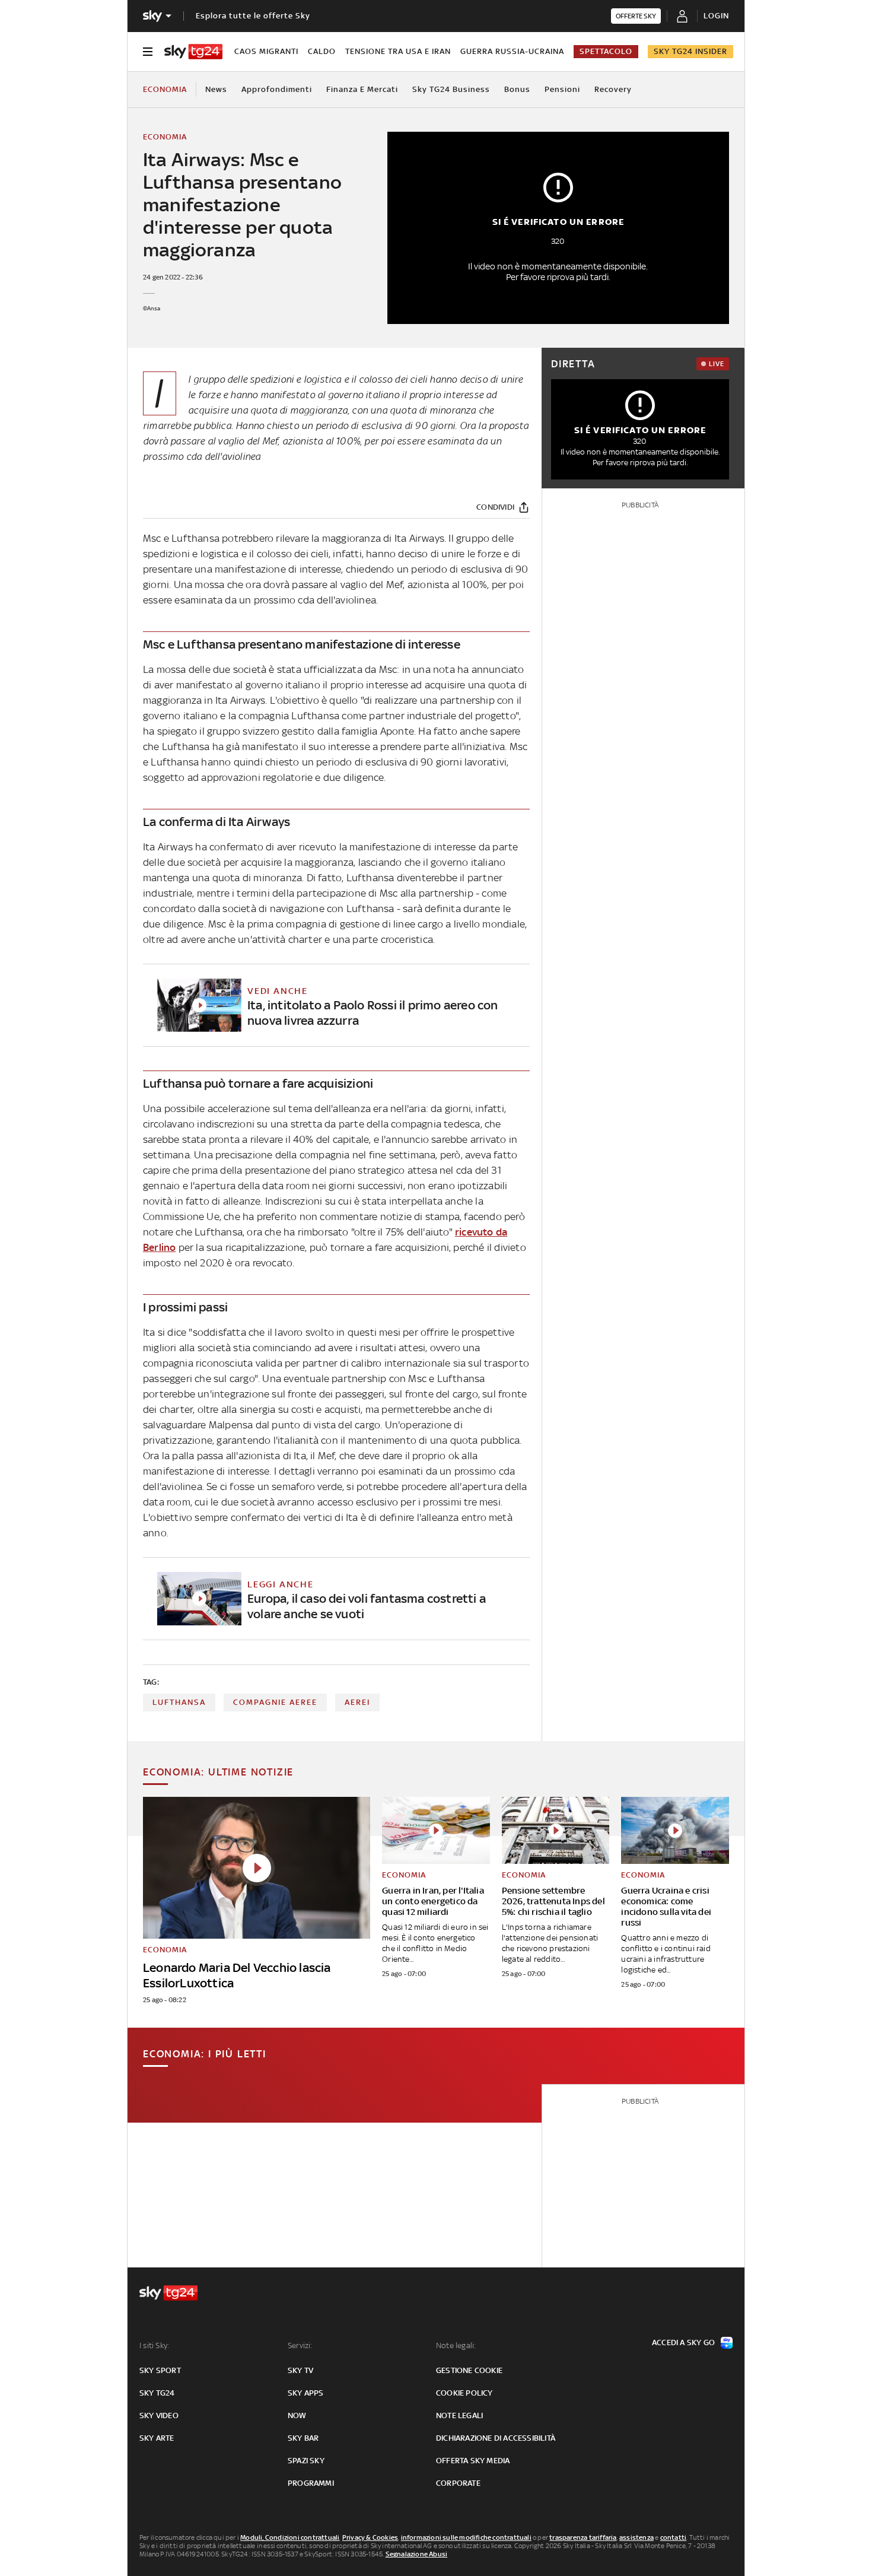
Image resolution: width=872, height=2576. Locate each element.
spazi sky (306, 2461)
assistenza (637, 2537)
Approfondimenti (277, 89)
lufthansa (179, 1702)
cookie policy (464, 2393)
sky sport (160, 2370)
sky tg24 (157, 2393)
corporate (458, 2483)
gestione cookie (469, 2370)
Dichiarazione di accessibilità (496, 2438)
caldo (322, 51)
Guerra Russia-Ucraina (512, 51)
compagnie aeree (275, 1702)
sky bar (303, 2438)
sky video (159, 2415)
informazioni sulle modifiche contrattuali (466, 2537)
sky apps (306, 2393)
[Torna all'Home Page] (193, 52)
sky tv (300, 2370)
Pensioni (562, 89)
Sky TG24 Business (451, 89)
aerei (357, 1702)
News (216, 89)
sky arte (157, 2438)
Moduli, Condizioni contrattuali (290, 2537)
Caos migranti (266, 51)
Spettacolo (606, 51)
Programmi (311, 2483)
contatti (674, 2537)
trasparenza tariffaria (583, 2537)
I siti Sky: (154, 2345)
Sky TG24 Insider (690, 51)
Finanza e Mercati (362, 89)
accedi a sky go (683, 2342)
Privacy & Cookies (370, 2537)
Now (297, 2415)
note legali (459, 2415)
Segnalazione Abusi (417, 2554)
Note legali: (456, 2345)
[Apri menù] (148, 52)
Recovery (613, 89)
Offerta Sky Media (473, 2461)
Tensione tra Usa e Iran (398, 51)
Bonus (517, 89)
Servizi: (300, 2345)
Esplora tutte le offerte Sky (253, 16)
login (716, 16)
